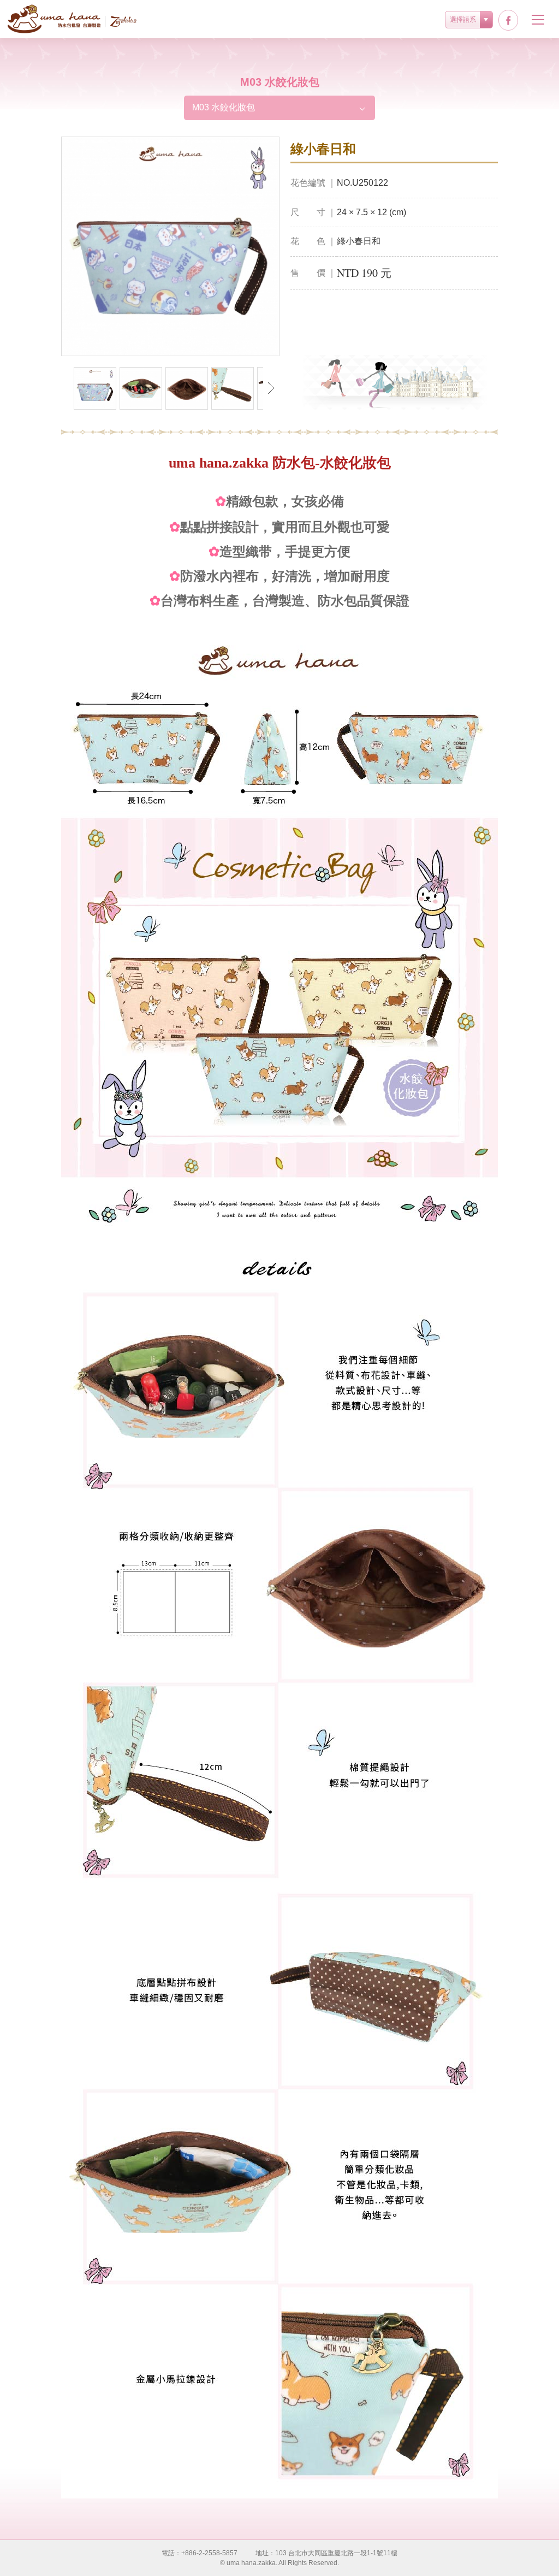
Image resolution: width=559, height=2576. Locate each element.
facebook (508, 20)
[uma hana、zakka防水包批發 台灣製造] (72, 19)
